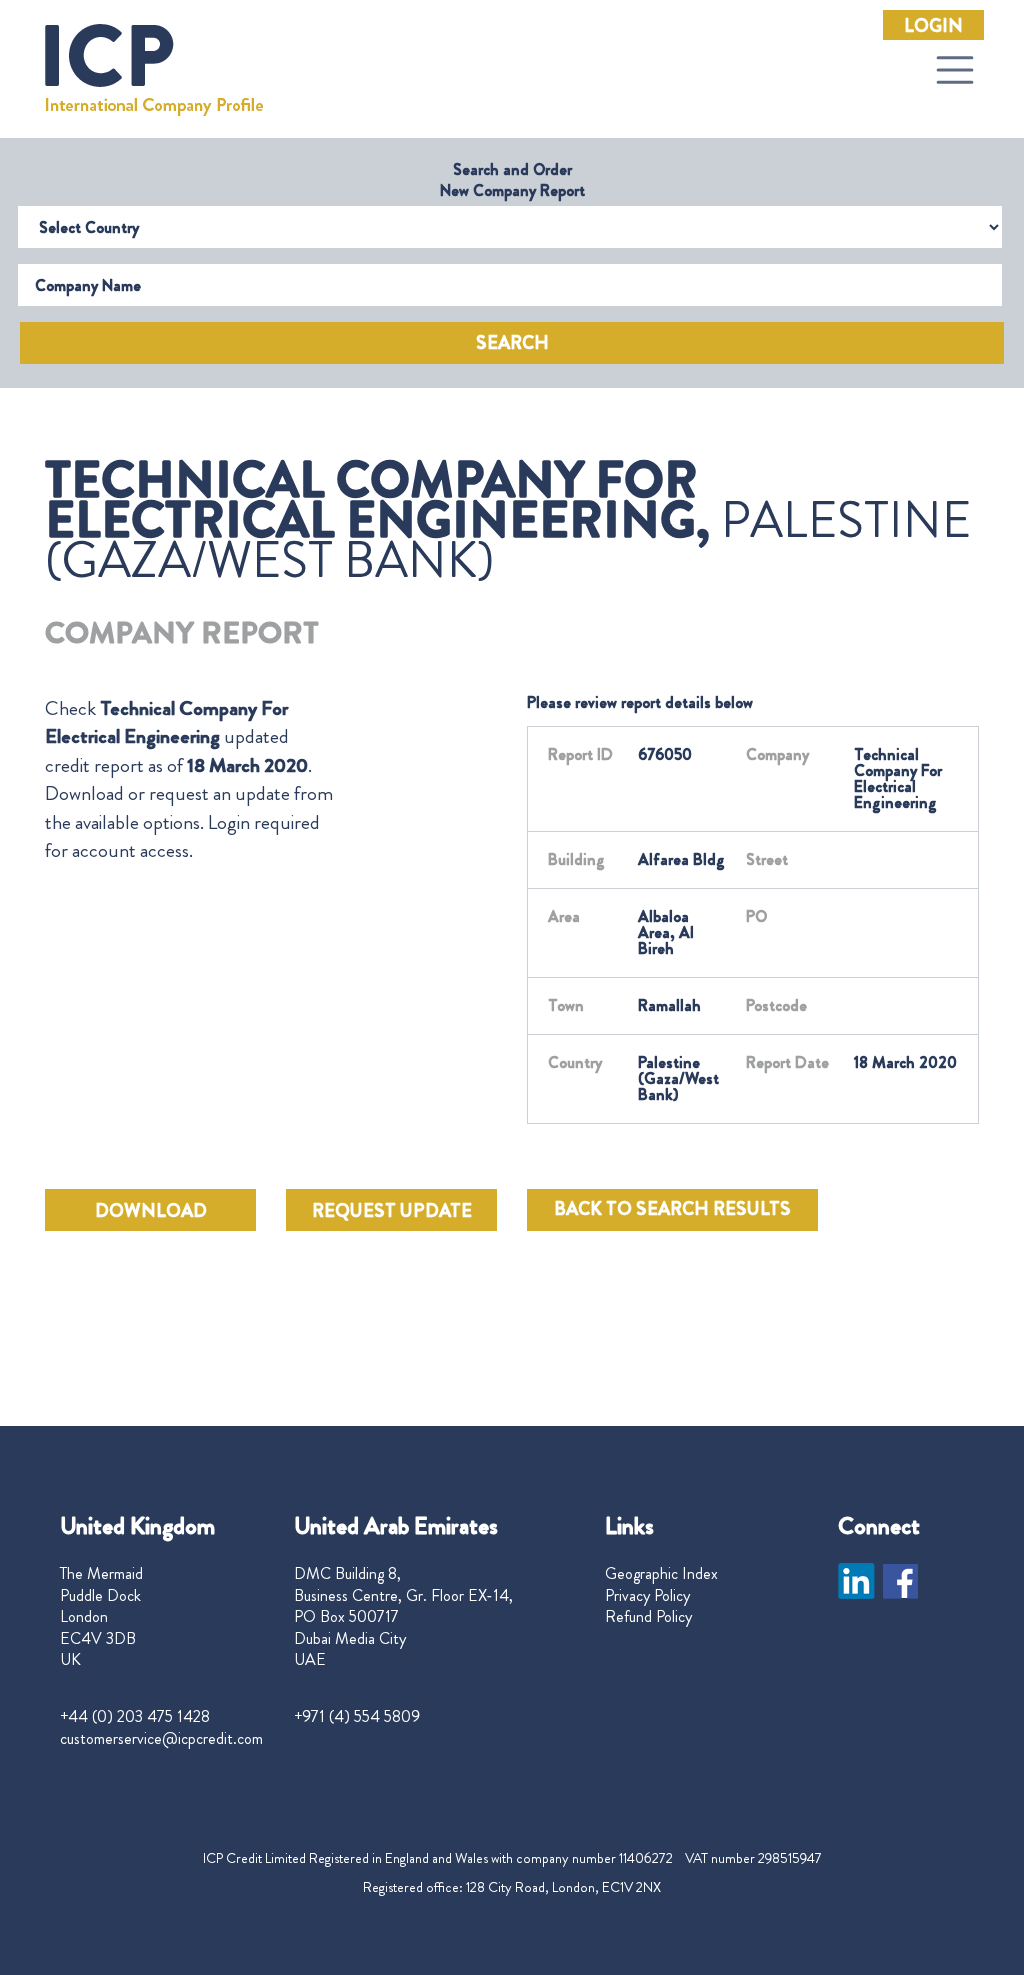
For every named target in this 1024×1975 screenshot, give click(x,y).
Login (933, 26)
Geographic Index (661, 1574)
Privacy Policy (647, 1596)
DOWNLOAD (151, 1211)
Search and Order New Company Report (512, 180)
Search (512, 343)
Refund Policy (648, 1617)
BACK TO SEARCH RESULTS (672, 1209)
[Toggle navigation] (955, 70)
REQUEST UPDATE (392, 1211)
